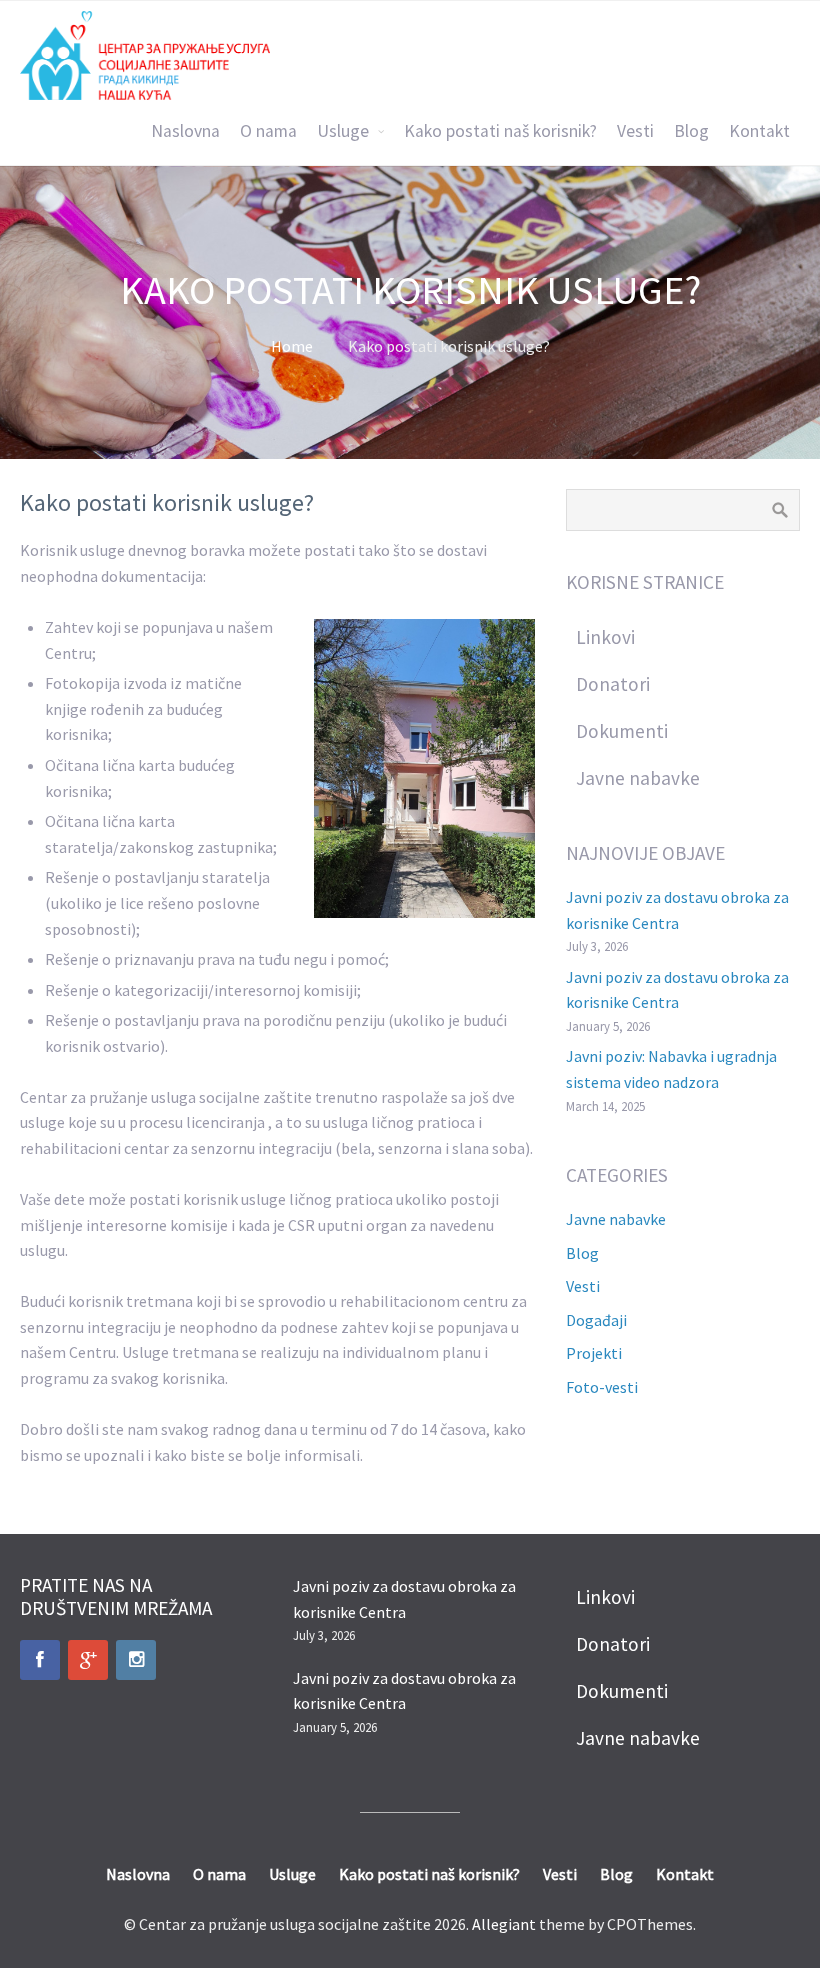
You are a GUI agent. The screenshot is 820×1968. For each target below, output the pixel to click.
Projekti (594, 1353)
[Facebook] (40, 1660)
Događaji (596, 1320)
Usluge (343, 131)
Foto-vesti (602, 1387)
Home (292, 346)
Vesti (635, 131)
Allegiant (504, 1924)
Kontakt (759, 131)
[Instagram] (136, 1660)
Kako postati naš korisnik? (500, 131)
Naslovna (185, 131)
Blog (691, 131)
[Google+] (88, 1660)
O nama (268, 131)
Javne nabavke (616, 1219)
